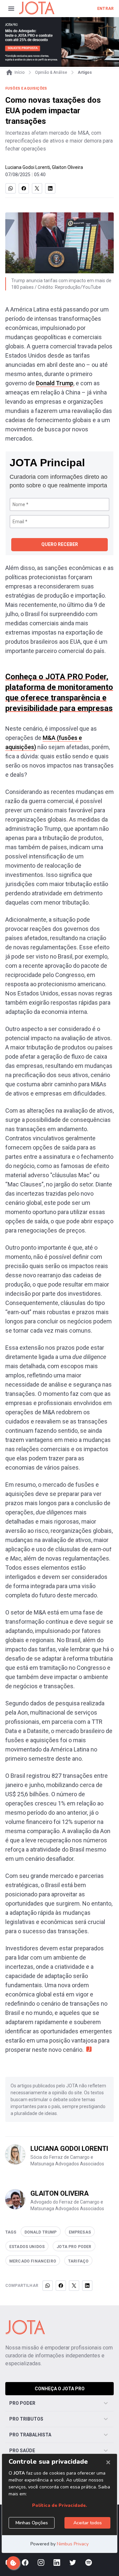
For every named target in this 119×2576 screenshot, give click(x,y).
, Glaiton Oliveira (66, 167)
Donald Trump (55, 383)
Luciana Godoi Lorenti (28, 167)
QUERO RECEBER (60, 544)
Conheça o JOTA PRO (60, 2389)
